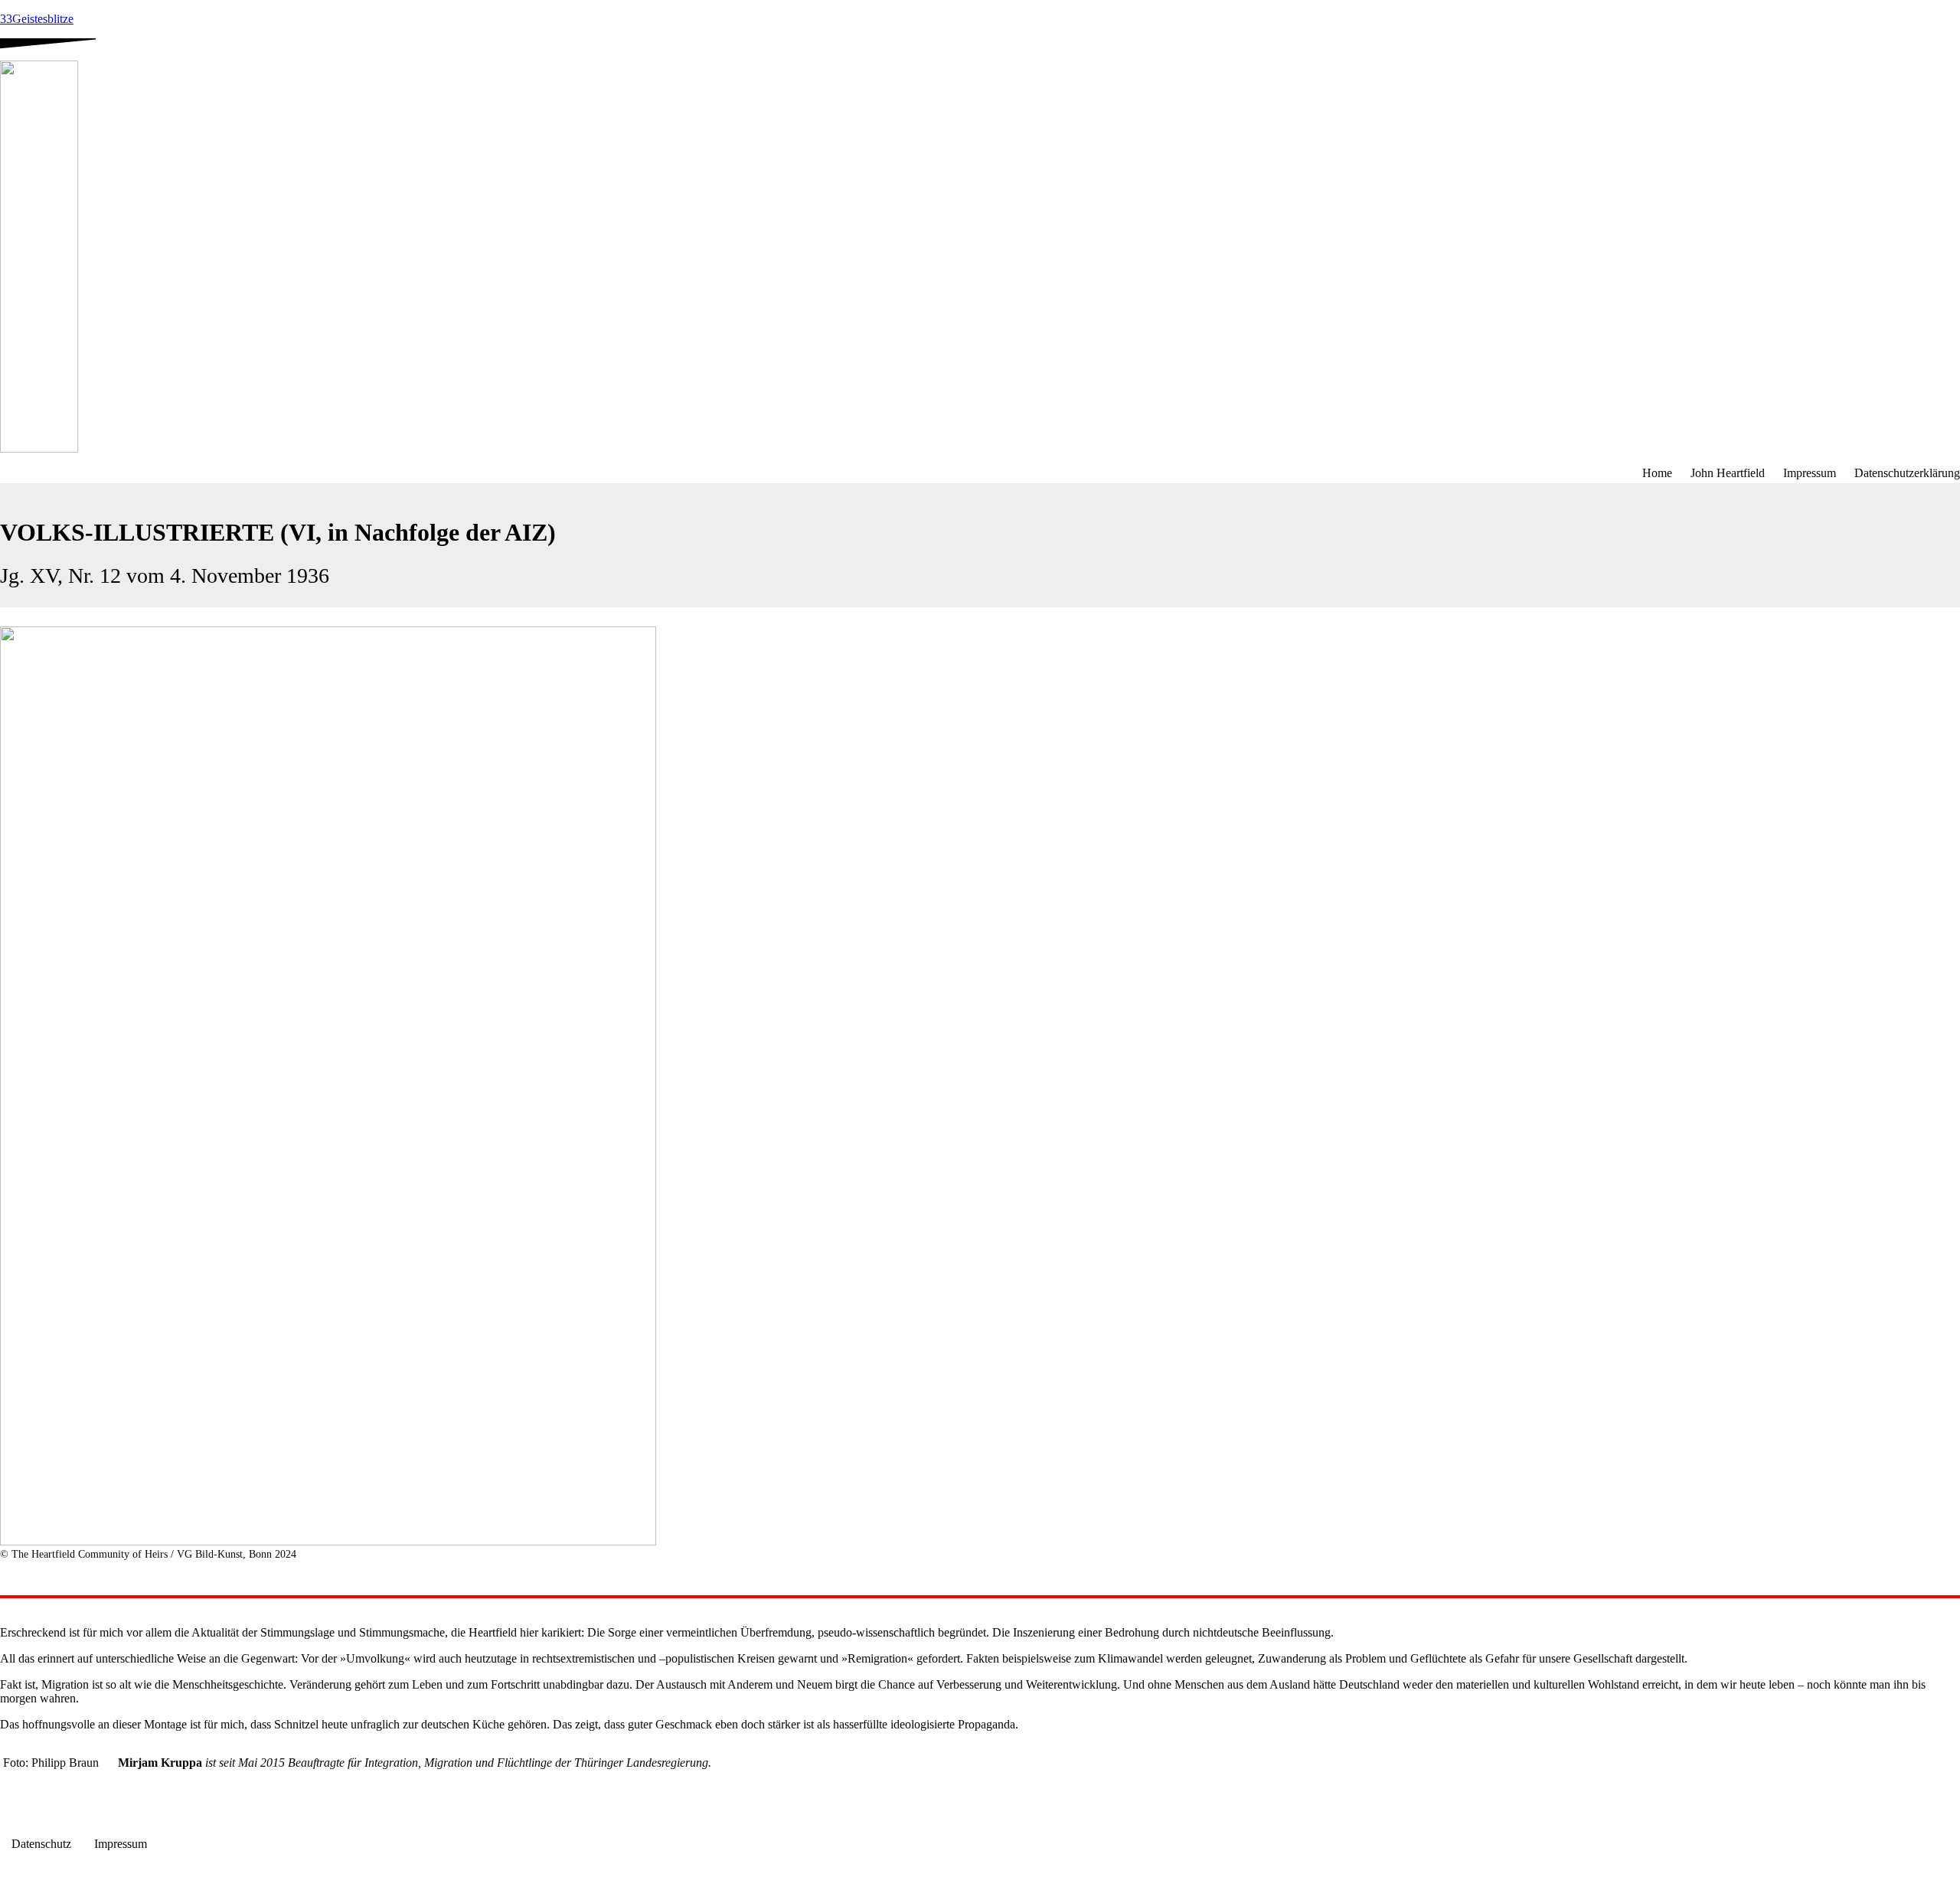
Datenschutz (41, 1844)
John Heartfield (1728, 473)
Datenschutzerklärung (1907, 473)
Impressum (1810, 473)
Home (1657, 473)
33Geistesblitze (37, 19)
